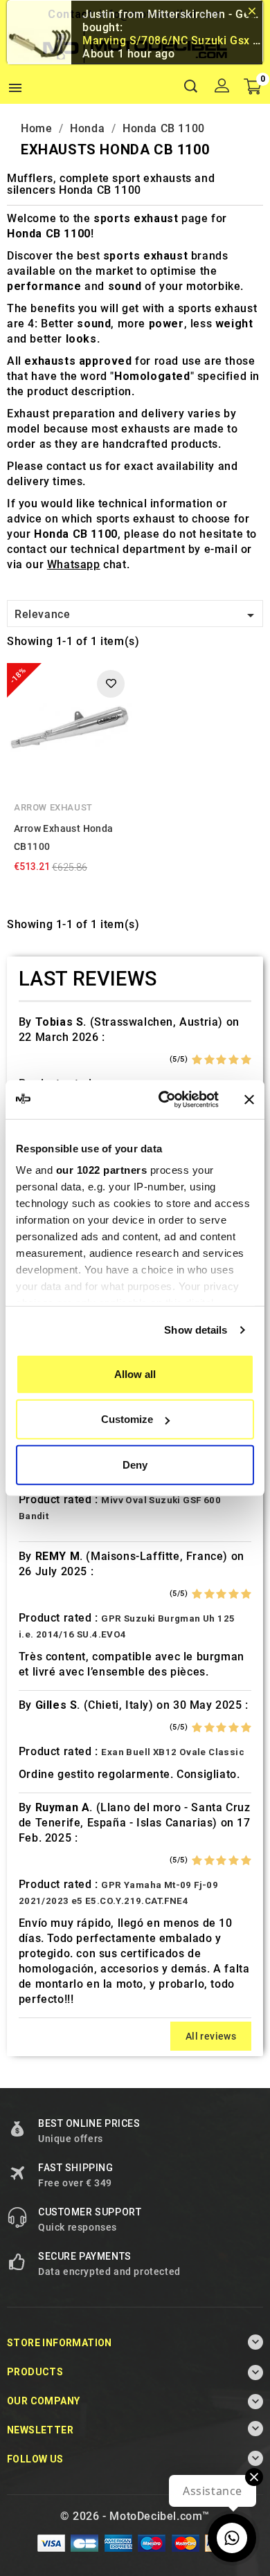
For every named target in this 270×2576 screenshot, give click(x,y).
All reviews (211, 2036)
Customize (127, 1419)
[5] (246, 1060)
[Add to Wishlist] (111, 684)
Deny (135, 1464)
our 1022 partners (102, 1170)
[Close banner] (249, 1100)
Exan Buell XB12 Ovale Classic (173, 1752)
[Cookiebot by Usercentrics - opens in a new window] (164, 1100)
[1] (197, 1060)
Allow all (135, 1373)
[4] (234, 1060)
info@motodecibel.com (161, 14)
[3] (221, 1060)
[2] (209, 1060)
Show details (196, 1330)
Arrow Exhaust (53, 807)
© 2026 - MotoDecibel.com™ (135, 2516)
